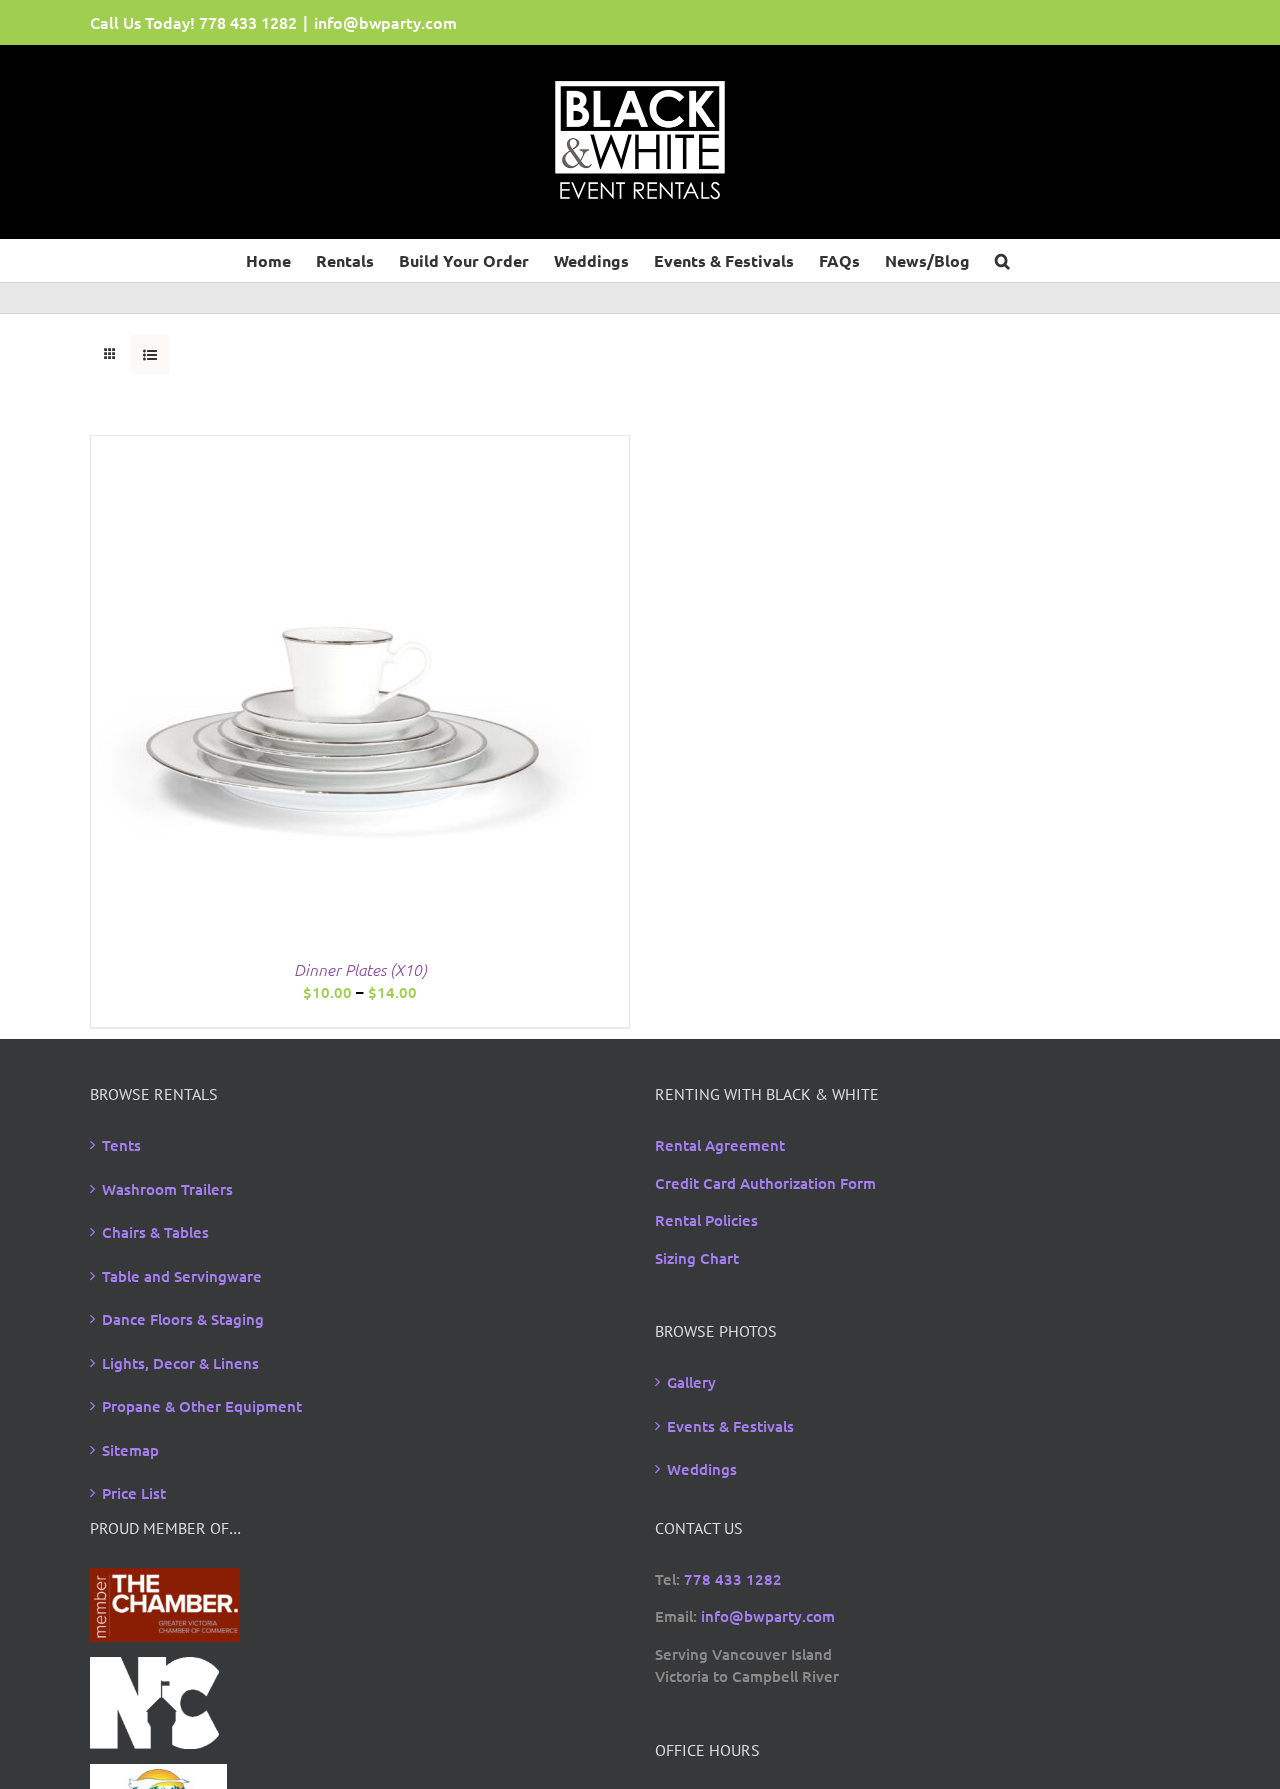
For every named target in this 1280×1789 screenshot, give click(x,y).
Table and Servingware (182, 1276)
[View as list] (149, 354)
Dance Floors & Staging (183, 1319)
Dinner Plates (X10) (360, 969)
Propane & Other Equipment (202, 1406)
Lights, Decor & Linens (180, 1363)
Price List (134, 1493)
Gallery (691, 1382)
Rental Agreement (720, 1145)
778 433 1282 (248, 22)
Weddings (702, 1469)
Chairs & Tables (155, 1232)
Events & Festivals (730, 1426)
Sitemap (130, 1450)
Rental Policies (706, 1220)
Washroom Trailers (167, 1189)
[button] (1002, 259)
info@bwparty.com (385, 22)
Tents (121, 1145)
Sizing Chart (697, 1258)
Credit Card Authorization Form (765, 1183)
